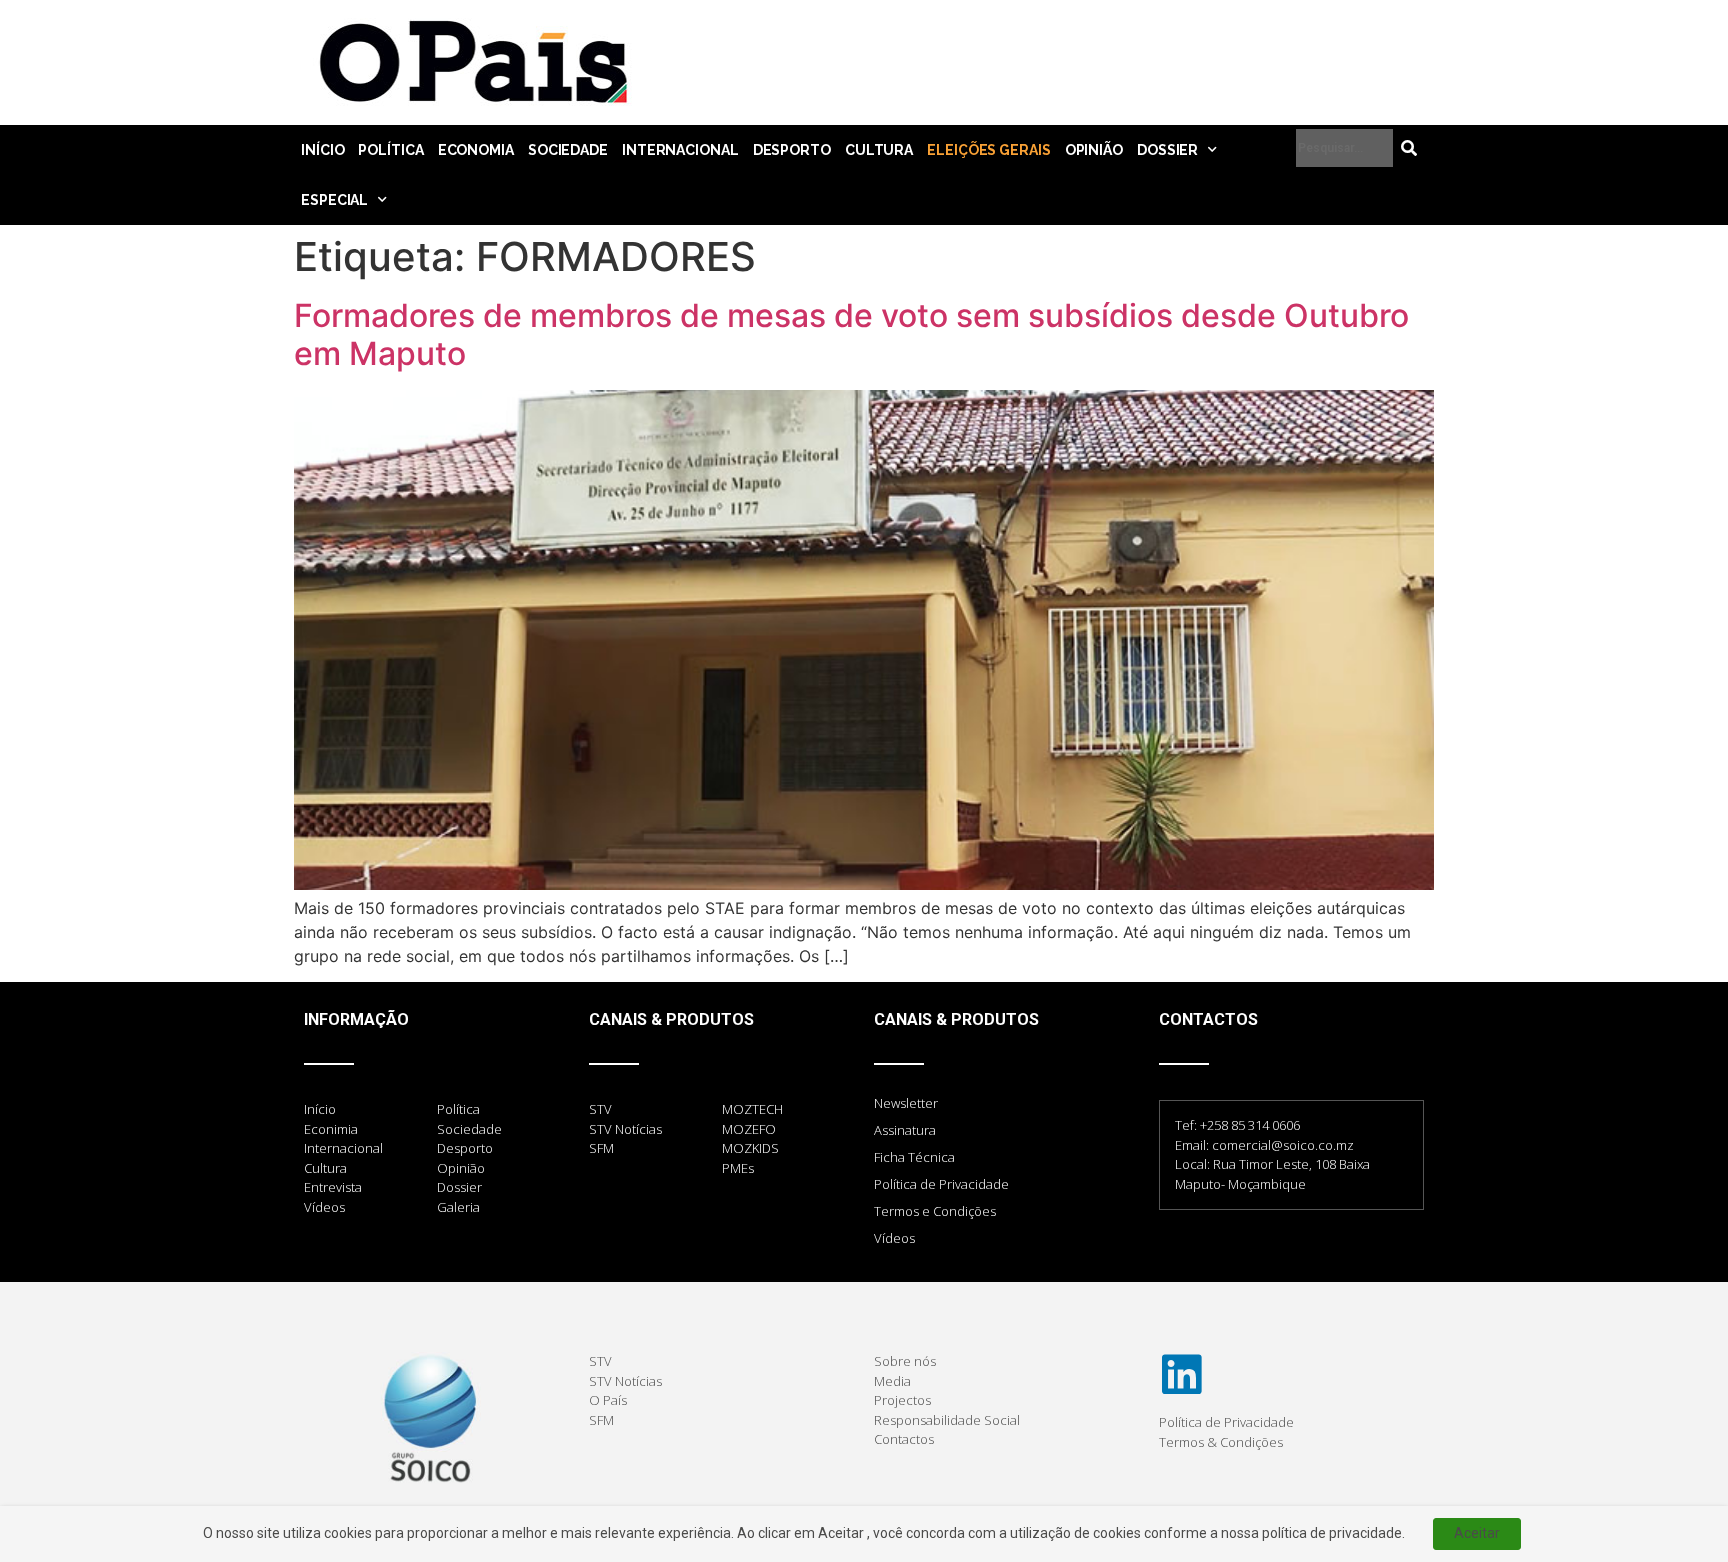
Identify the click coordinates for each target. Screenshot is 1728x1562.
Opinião (1094, 150)
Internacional (680, 150)
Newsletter (906, 1103)
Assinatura (905, 1130)
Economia (476, 150)
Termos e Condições (935, 1211)
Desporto (792, 150)
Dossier (1167, 150)
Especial (334, 200)
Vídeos (894, 1238)
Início (322, 150)
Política (390, 150)
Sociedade (568, 150)
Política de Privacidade (941, 1184)
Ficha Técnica (914, 1157)
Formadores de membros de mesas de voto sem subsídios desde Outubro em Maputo (851, 334)
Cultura (879, 150)
